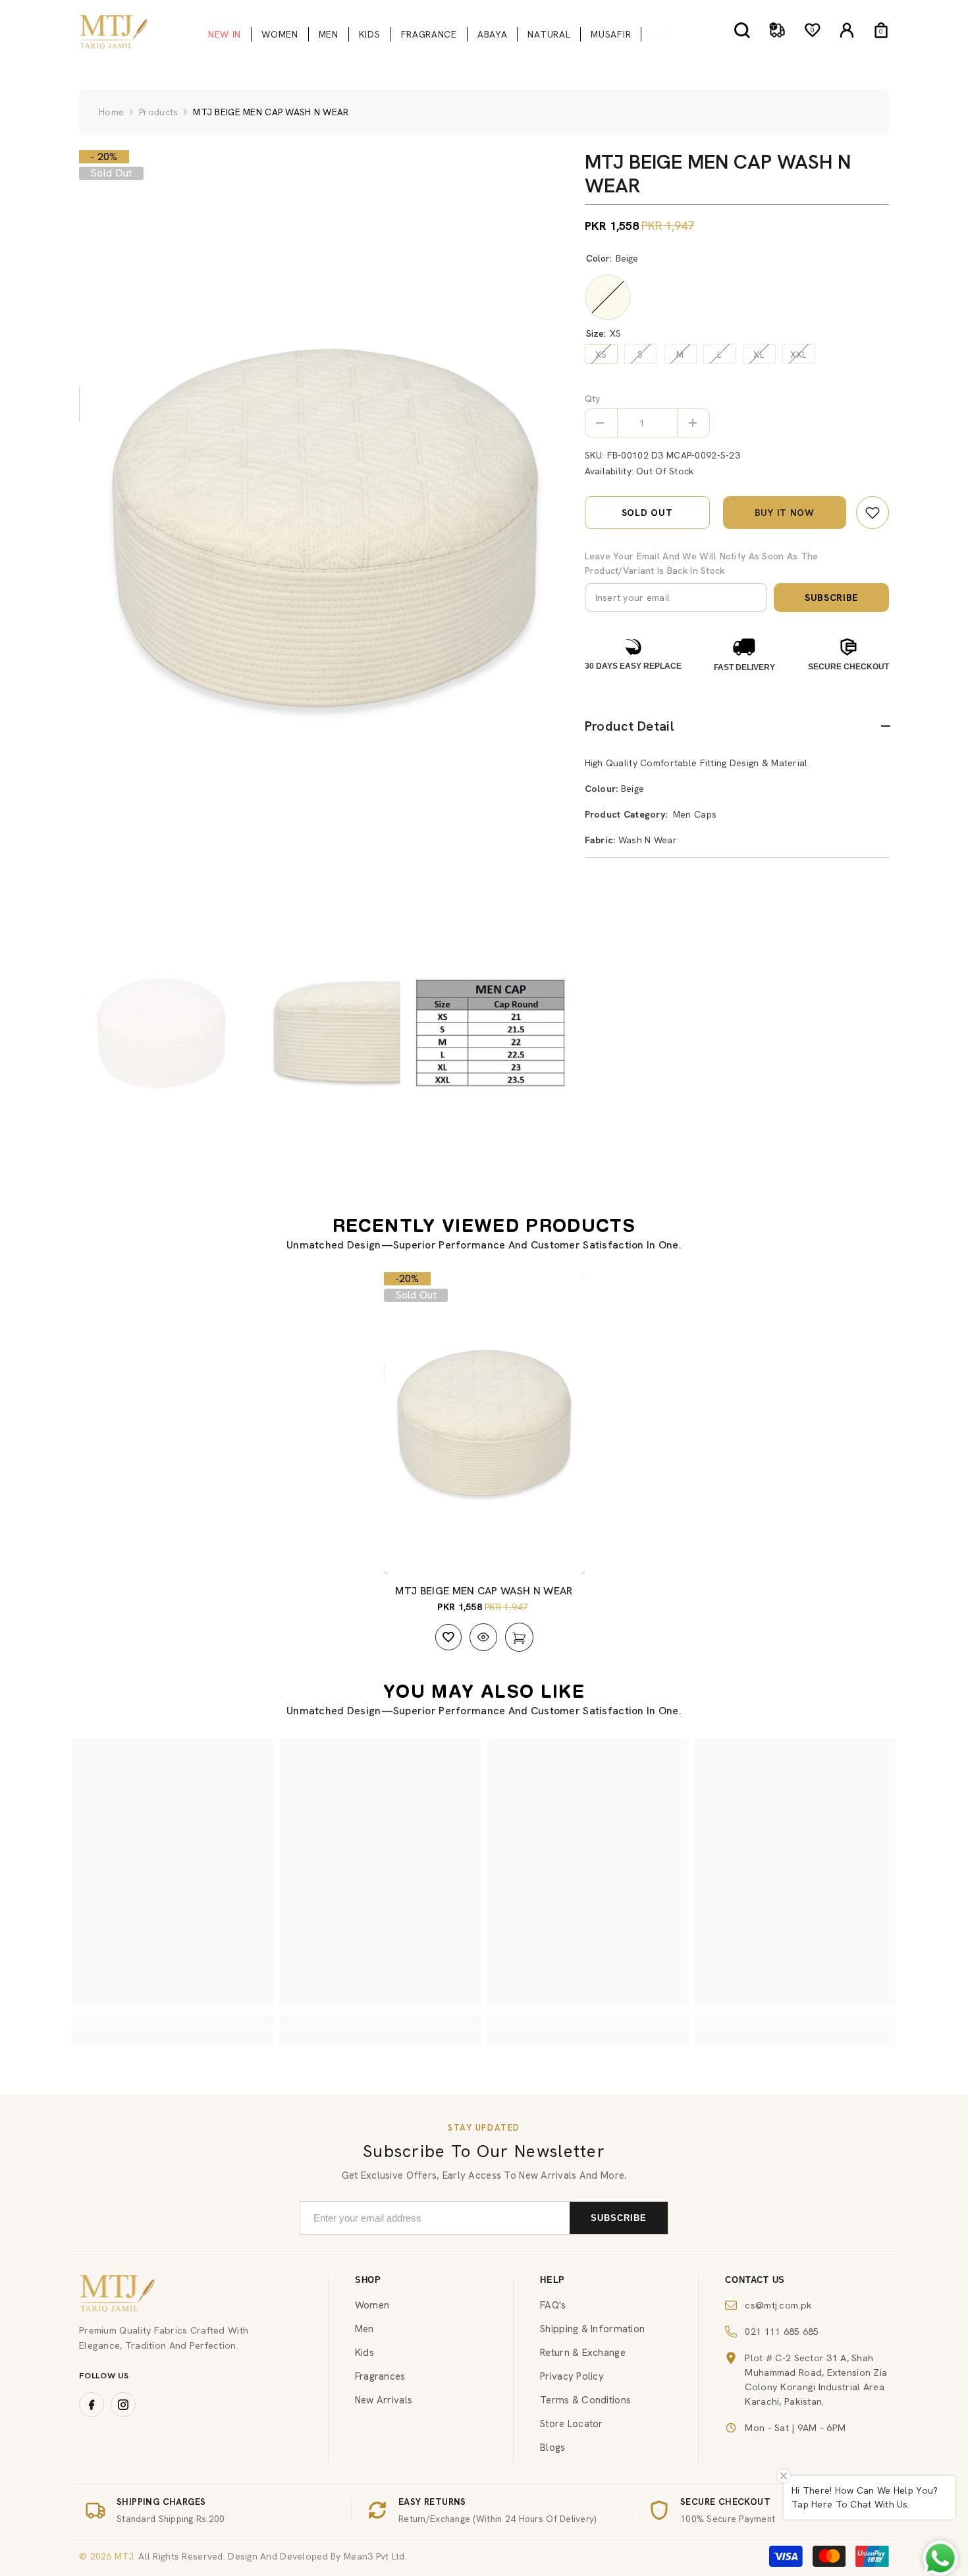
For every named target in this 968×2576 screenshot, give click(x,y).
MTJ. (124, 2556)
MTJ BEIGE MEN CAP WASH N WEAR (484, 1591)
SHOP (368, 2280)
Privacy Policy (572, 2376)
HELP (552, 2280)
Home (111, 112)
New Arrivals (384, 2400)
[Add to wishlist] (448, 1637)
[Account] (847, 30)
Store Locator (572, 2424)
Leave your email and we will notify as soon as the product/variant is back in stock (702, 563)
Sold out (647, 513)
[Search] (742, 30)
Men (364, 2329)
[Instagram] (123, 2405)
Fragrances (380, 2376)
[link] (873, 513)
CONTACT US (755, 2280)
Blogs (552, 2448)
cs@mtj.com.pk (778, 2305)
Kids (364, 2353)
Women (372, 2305)
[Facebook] (92, 2405)
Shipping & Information (592, 2329)
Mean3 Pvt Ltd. (375, 2556)
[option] (325, 528)
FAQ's (553, 2305)
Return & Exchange (583, 2353)
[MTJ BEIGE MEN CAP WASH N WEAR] (484, 1423)
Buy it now (785, 513)
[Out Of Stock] (519, 1637)
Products (158, 112)
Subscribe (831, 598)
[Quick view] (483, 1637)
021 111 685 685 (782, 2331)
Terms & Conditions (585, 2400)
